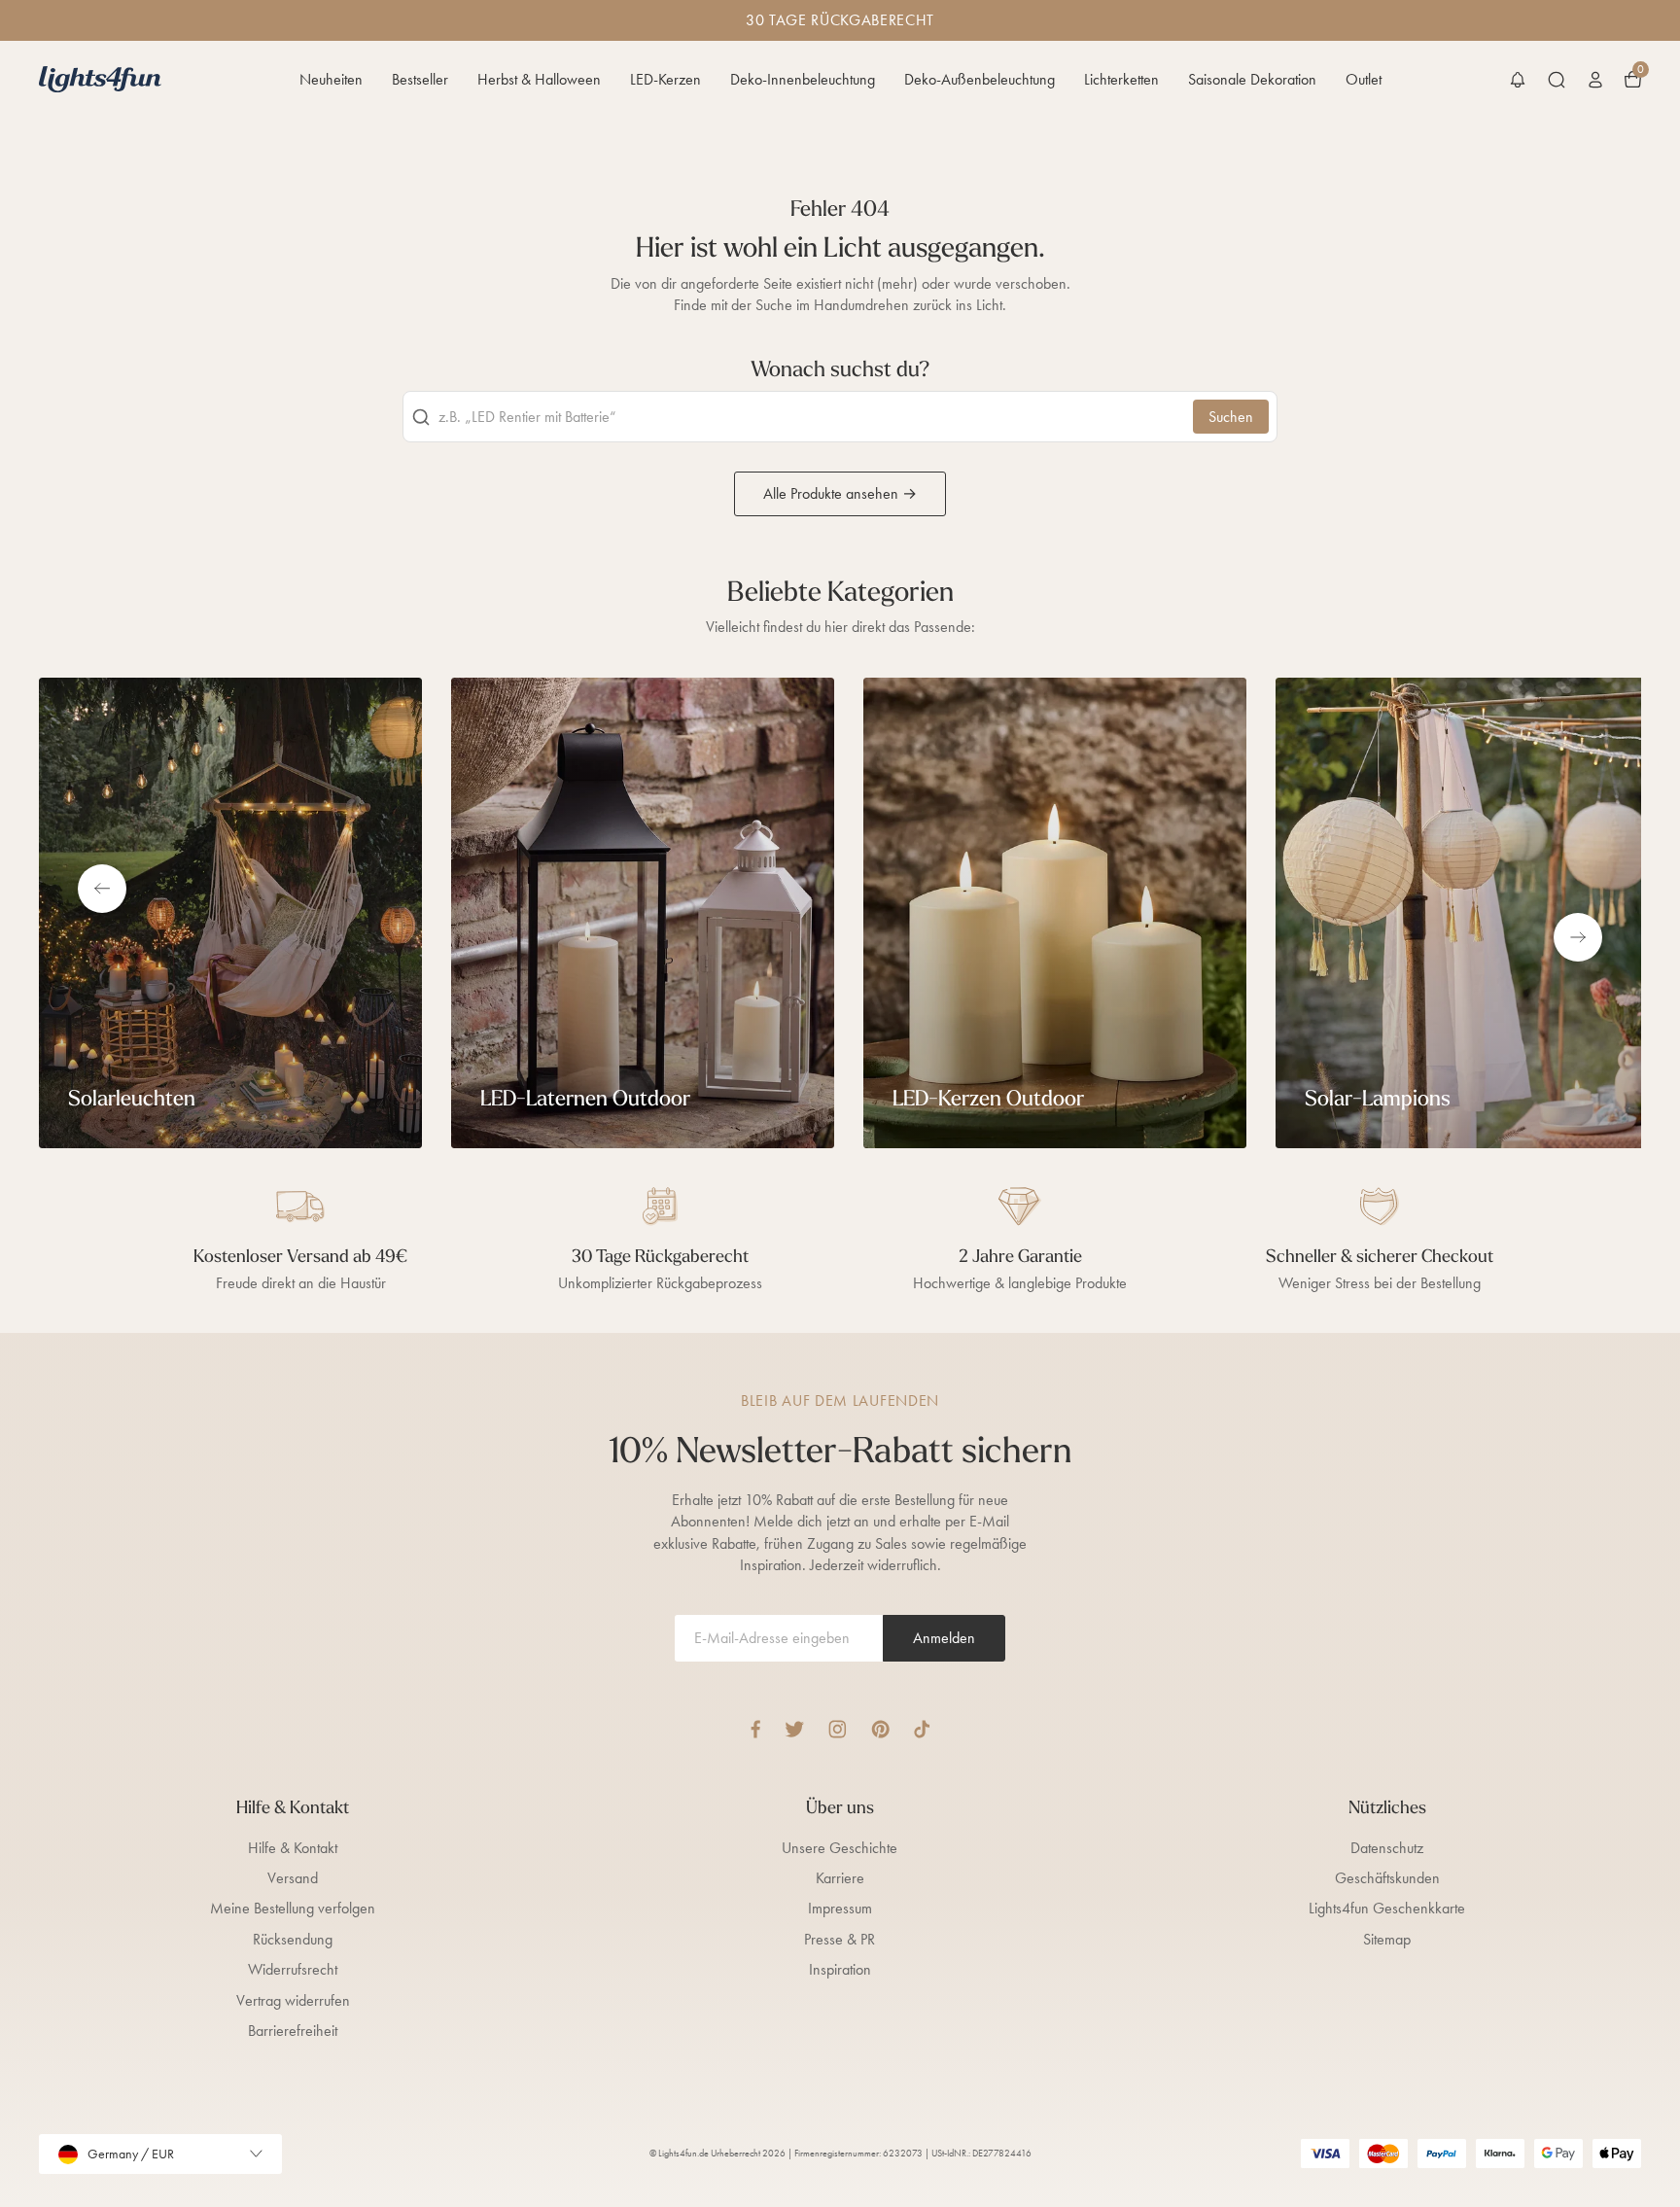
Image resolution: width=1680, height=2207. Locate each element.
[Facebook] (755, 1729)
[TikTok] (922, 1729)
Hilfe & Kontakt (293, 1848)
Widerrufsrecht (293, 1969)
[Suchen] (1557, 80)
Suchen (1231, 417)
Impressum (840, 1908)
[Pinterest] (880, 1729)
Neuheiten (331, 79)
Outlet (1364, 79)
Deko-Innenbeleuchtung (803, 79)
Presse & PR (840, 1939)
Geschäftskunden (1387, 1878)
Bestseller (420, 79)
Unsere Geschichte (840, 1848)
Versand (293, 1878)
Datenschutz (1387, 1848)
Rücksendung (293, 1939)
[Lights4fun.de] (100, 79)
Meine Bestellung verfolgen (293, 1908)
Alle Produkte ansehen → (840, 493)
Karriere (840, 1878)
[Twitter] (794, 1729)
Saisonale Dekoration (1252, 79)
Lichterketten (1121, 79)
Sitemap (1387, 1939)
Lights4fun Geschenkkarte (1387, 1908)
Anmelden (944, 1638)
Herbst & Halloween (539, 79)
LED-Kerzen (665, 79)
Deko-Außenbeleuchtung (980, 79)
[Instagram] (838, 1729)
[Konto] (1595, 80)
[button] (1518, 80)
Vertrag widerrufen (293, 2000)
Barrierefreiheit (293, 2031)
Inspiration (840, 1969)
